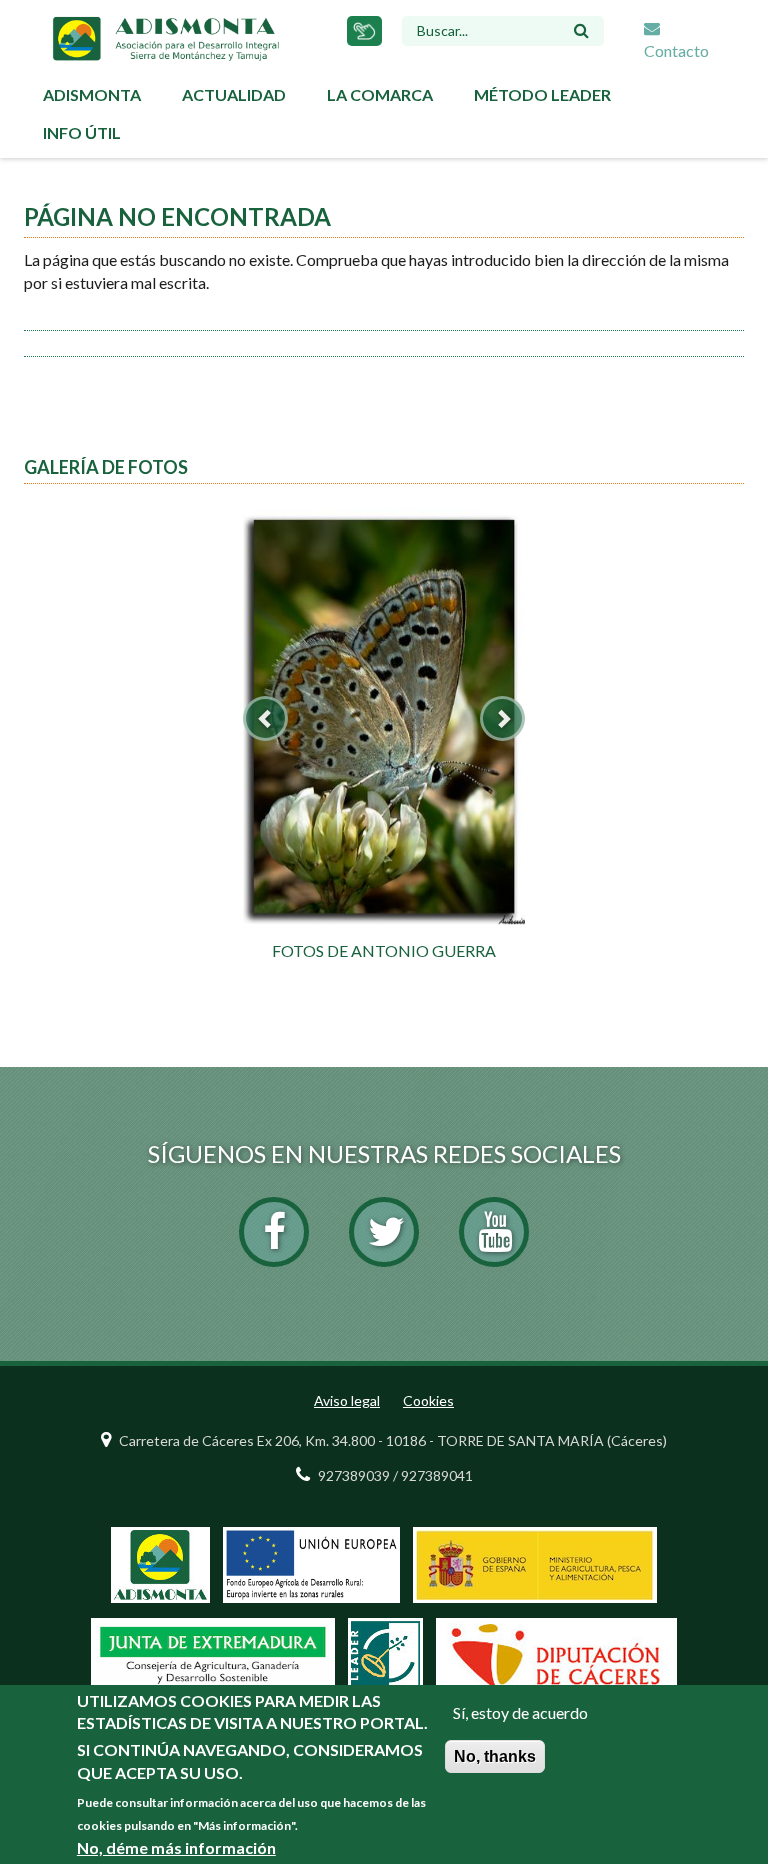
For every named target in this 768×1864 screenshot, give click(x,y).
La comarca (380, 94)
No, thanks (495, 1756)
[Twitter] (384, 1232)
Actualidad (234, 94)
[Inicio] (165, 36)
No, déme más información (176, 1847)
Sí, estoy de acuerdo (520, 1712)
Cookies (428, 1400)
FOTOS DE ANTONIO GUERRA (384, 950)
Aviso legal (347, 1400)
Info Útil (82, 132)
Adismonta (92, 94)
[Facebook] (274, 1232)
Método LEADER (542, 94)
